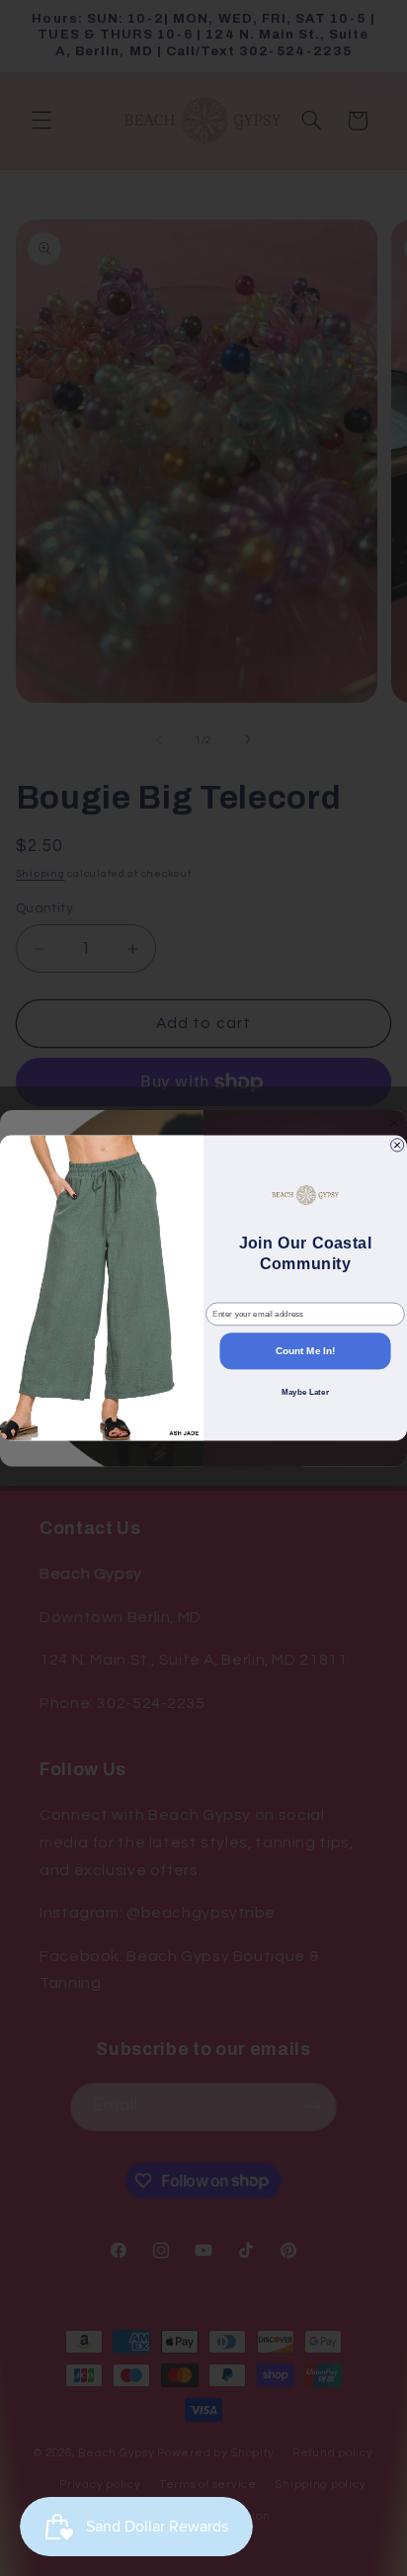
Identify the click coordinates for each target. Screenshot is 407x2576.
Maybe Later (305, 1392)
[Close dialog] (398, 1145)
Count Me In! (306, 1351)
